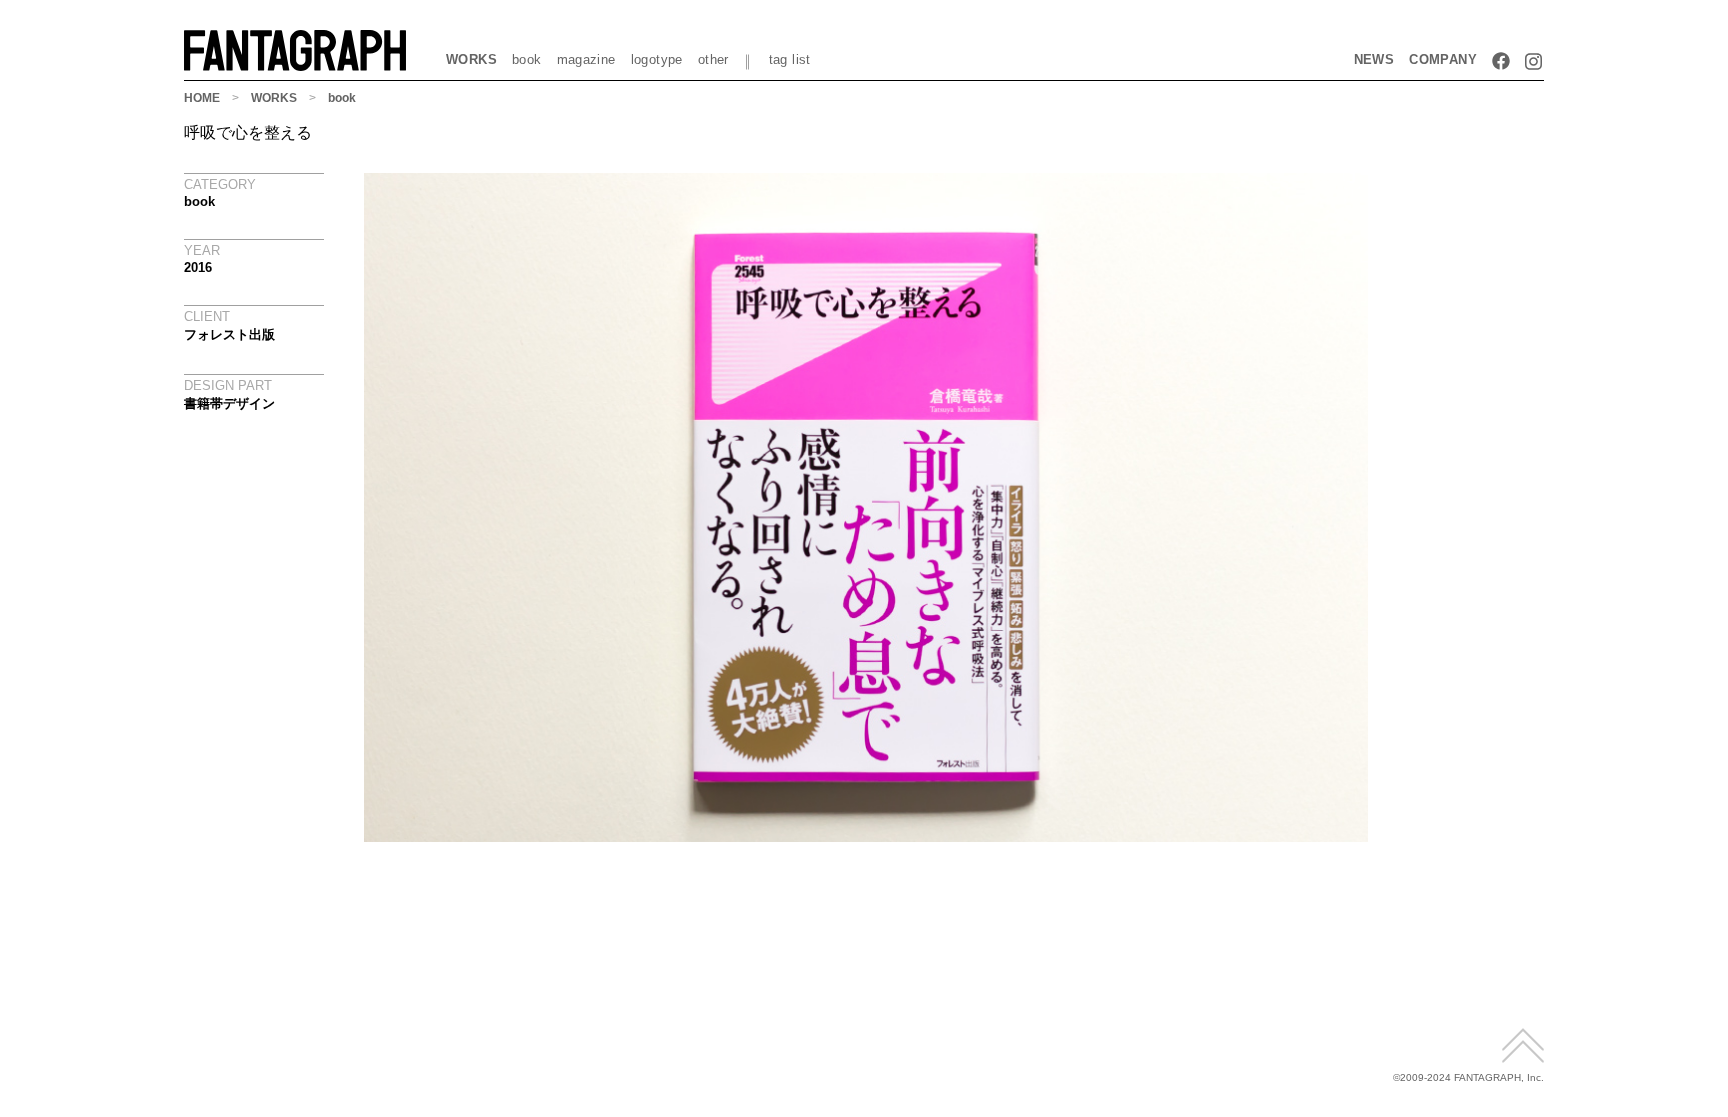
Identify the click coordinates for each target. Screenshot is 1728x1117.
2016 (198, 267)
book (527, 59)
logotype (657, 59)
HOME (202, 98)
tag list (790, 59)
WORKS (471, 59)
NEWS (1374, 59)
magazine (586, 59)
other (713, 59)
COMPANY (1443, 59)
